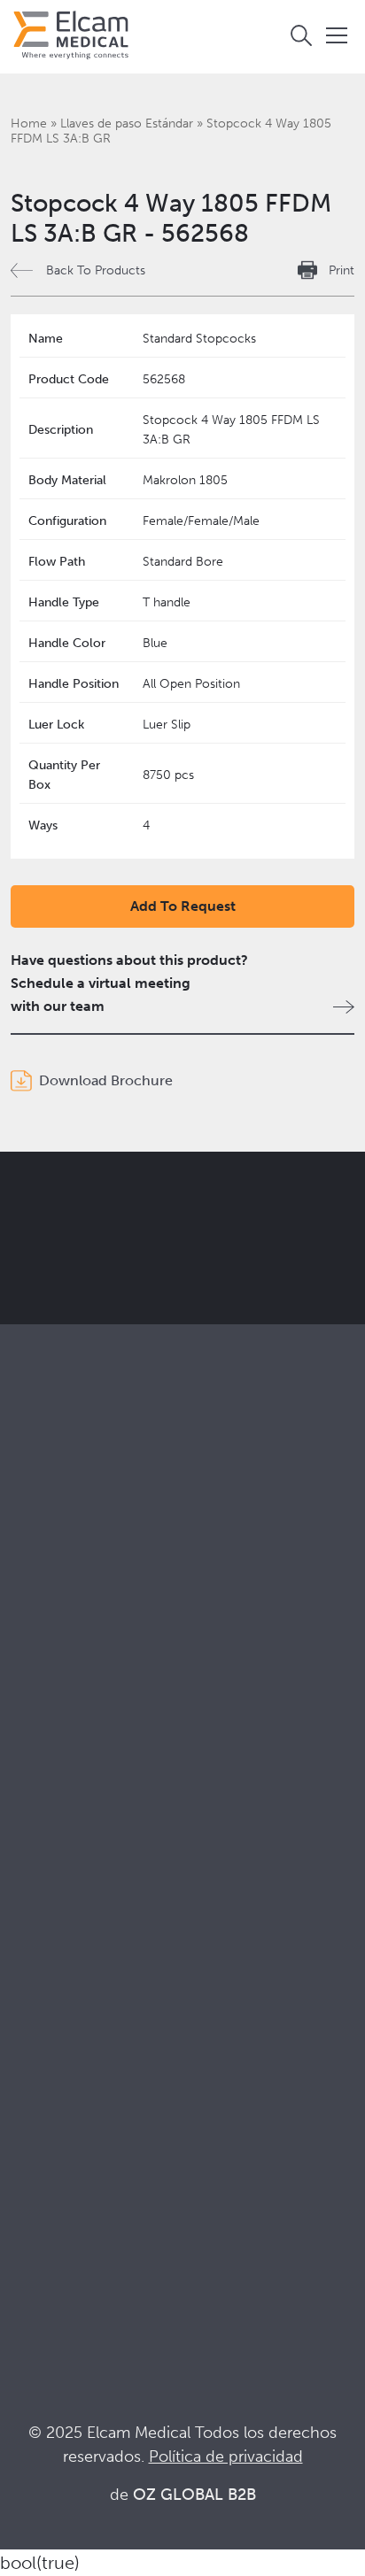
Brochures (44, 2127)
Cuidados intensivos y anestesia (111, 1733)
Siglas (29, 2198)
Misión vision (52, 1918)
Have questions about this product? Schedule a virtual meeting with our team (129, 983)
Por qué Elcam (58, 1894)
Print (342, 270)
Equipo (33, 1990)
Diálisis (33, 1757)
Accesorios (47, 1643)
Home (29, 123)
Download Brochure (106, 1080)
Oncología (44, 1805)
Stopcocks (44, 1596)
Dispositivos (49, 1620)
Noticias (37, 2222)
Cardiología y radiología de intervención (139, 1781)
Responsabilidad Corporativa (102, 1942)
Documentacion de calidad (97, 2151)
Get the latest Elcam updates (161, 1284)
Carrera (35, 2013)
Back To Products (96, 270)
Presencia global (63, 1966)
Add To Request (183, 906)
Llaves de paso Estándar (127, 123)
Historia (35, 2037)
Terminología (53, 2175)
